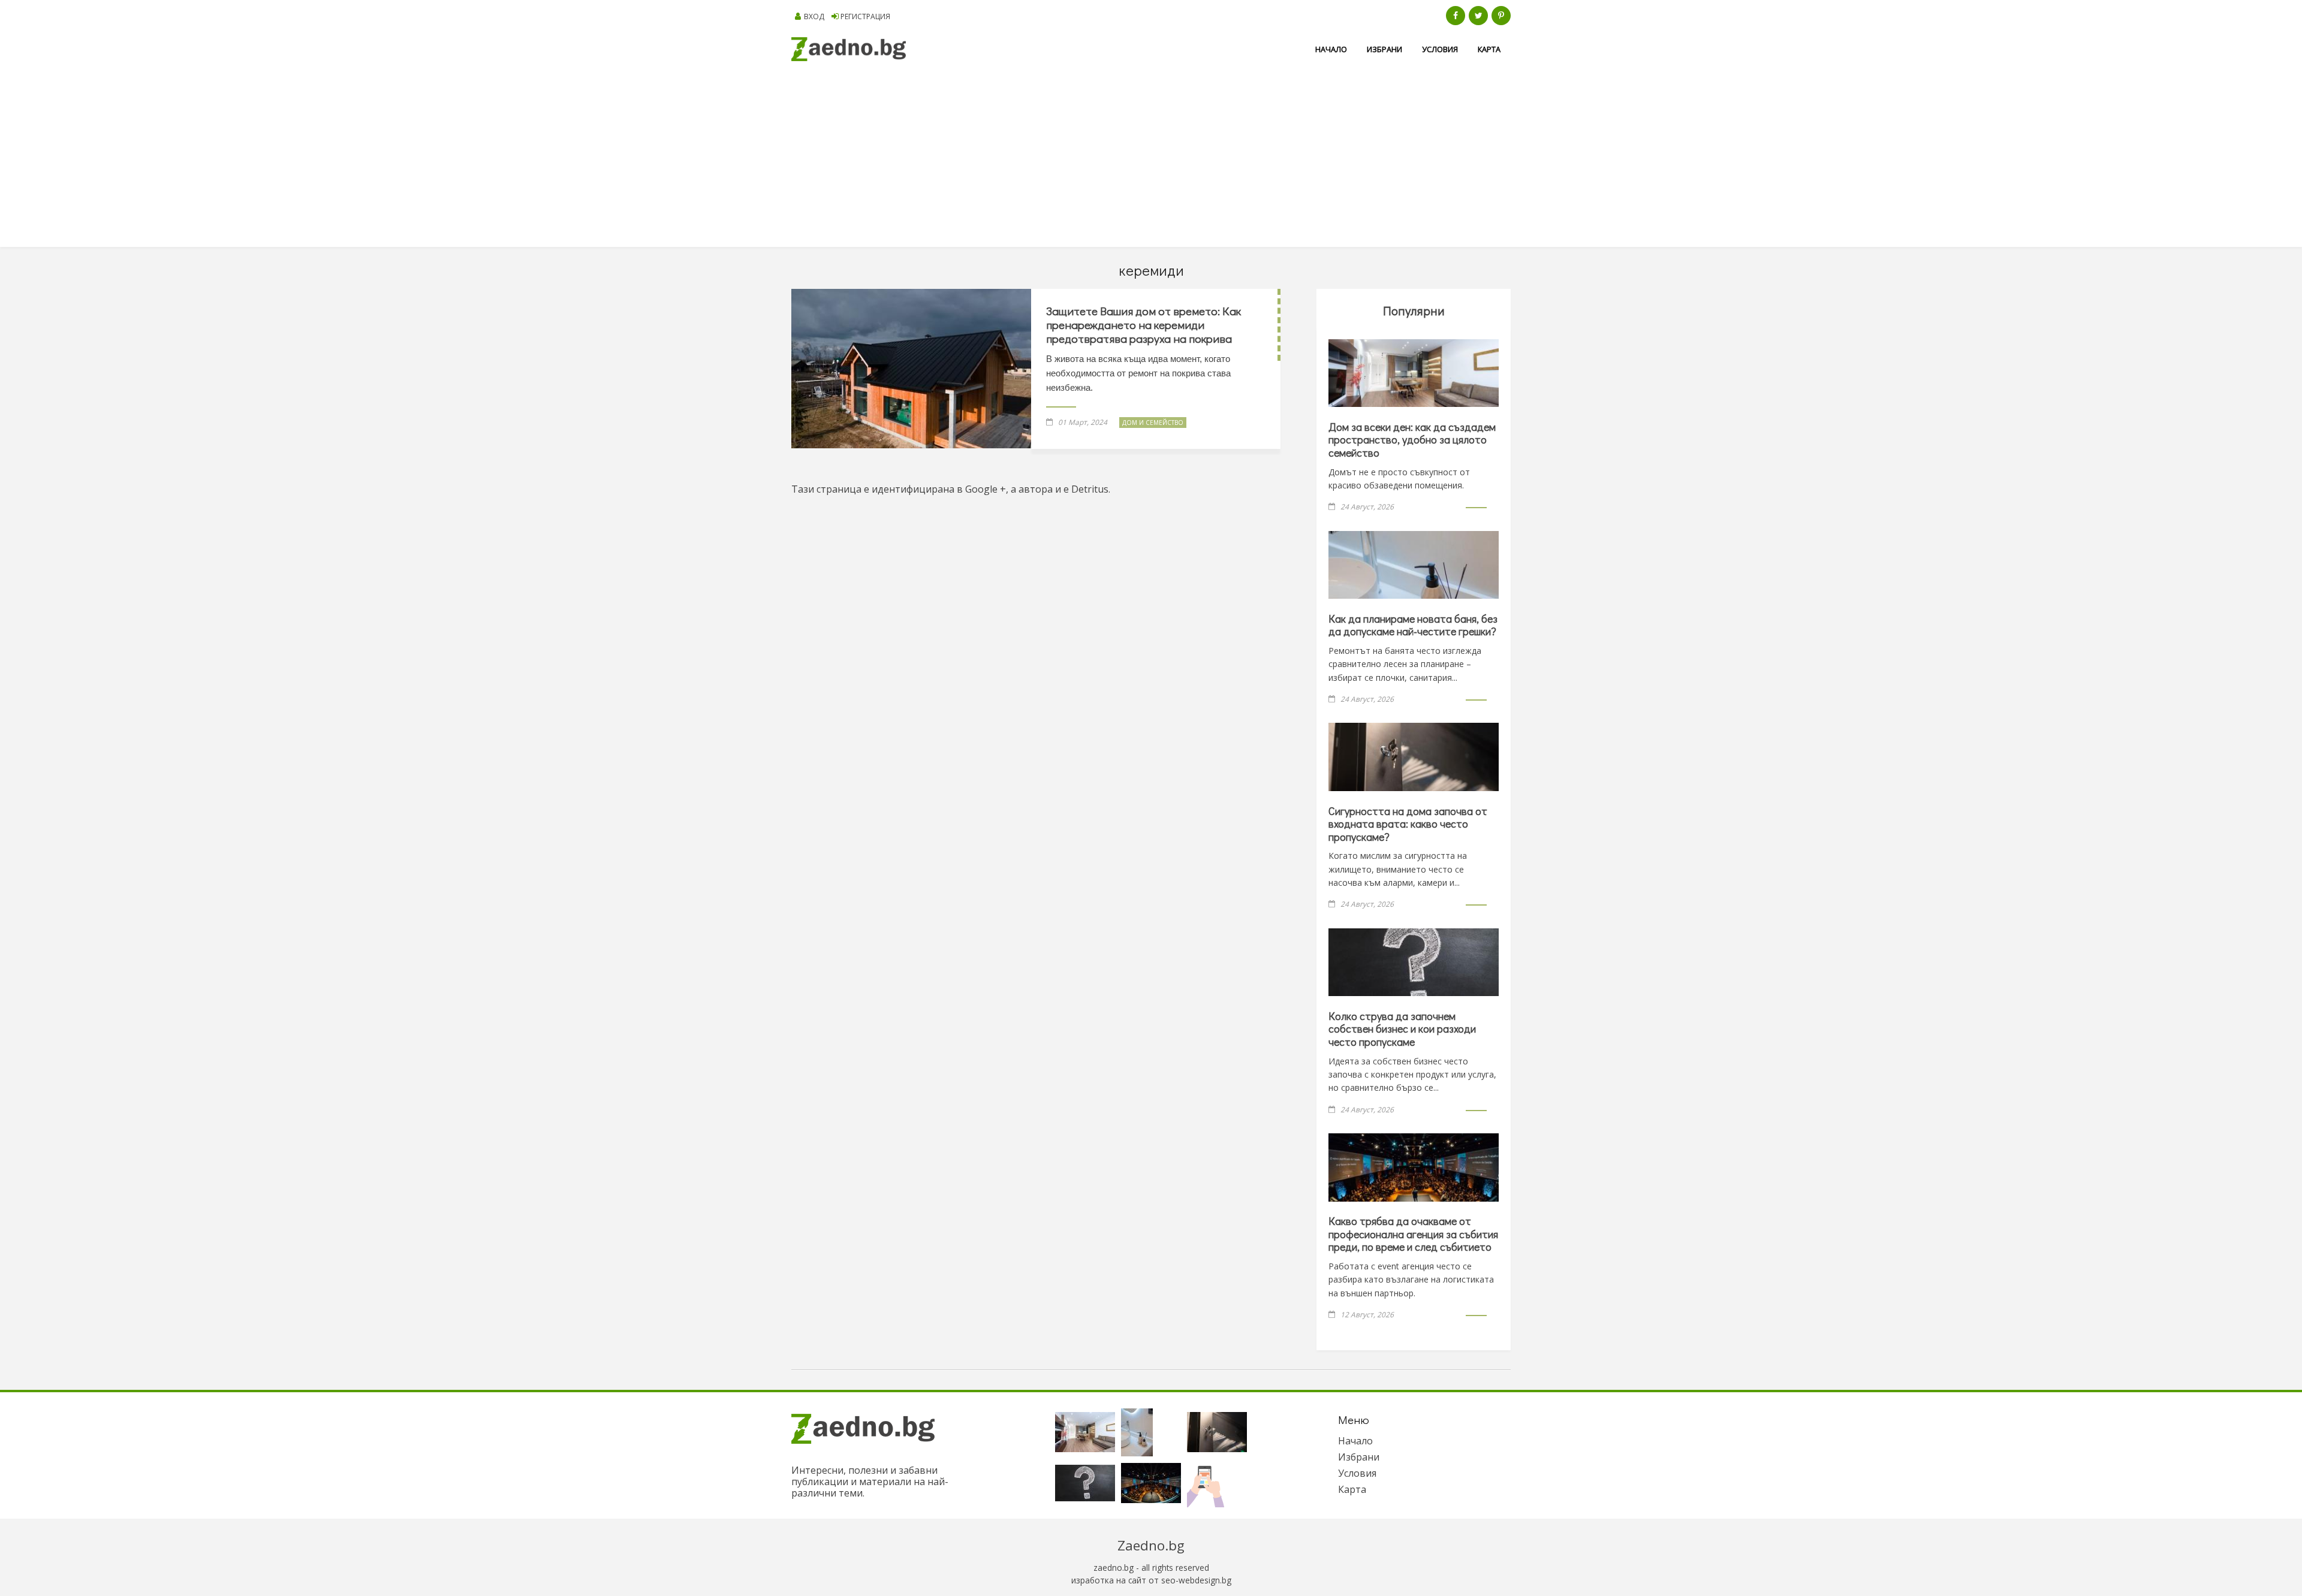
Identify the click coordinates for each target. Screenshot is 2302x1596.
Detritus (1090, 489)
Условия (1440, 49)
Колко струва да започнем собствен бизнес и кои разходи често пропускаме (1402, 1029)
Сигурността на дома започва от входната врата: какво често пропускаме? (1408, 824)
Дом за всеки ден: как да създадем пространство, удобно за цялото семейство (1412, 440)
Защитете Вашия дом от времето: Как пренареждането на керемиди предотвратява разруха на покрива (1144, 325)
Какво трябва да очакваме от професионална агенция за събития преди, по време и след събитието (1413, 1234)
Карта (1489, 49)
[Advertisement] (1151, 157)
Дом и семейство (1153, 423)
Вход (814, 16)
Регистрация (865, 16)
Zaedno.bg (1151, 1545)
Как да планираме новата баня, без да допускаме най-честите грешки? (1413, 625)
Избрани (1384, 49)
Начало (1331, 49)
